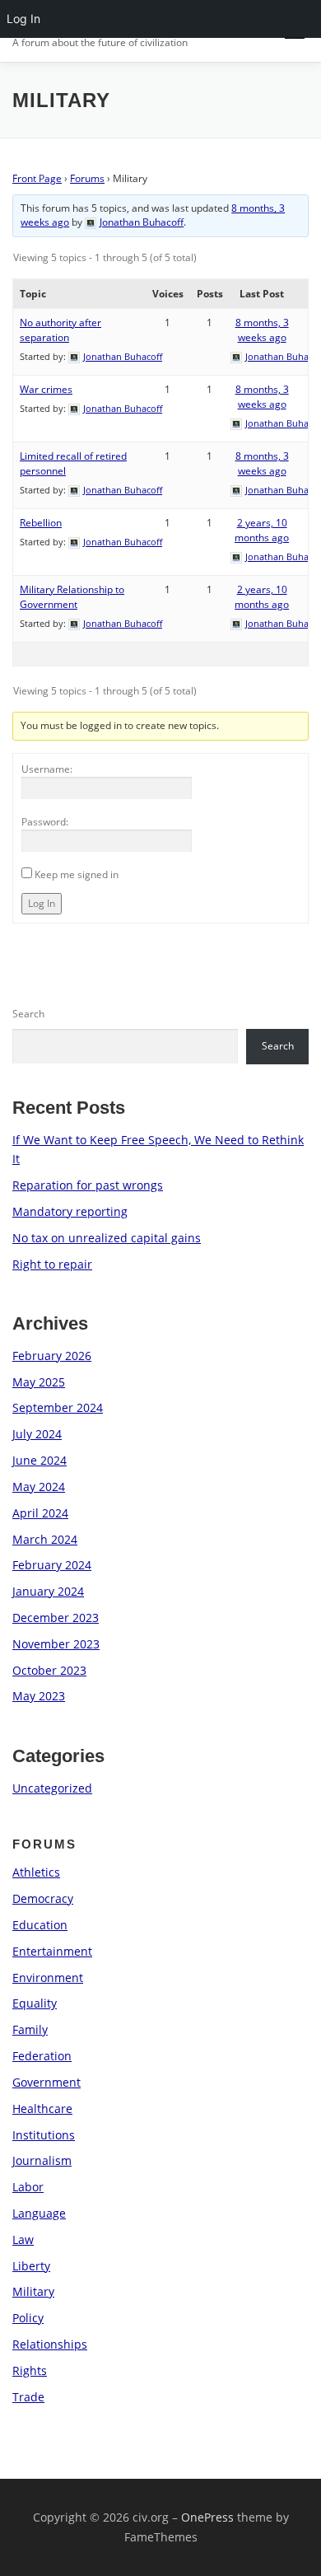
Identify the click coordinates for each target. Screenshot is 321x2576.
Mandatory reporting (70, 1211)
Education (40, 1925)
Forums (87, 178)
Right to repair (52, 1264)
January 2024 (48, 1591)
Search (28, 1014)
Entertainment (52, 1951)
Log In (42, 903)
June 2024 (40, 1460)
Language (39, 2213)
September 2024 (58, 1407)
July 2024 (37, 1434)
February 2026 (52, 1356)
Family (30, 2029)
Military (33, 2291)
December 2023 (56, 1618)
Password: (45, 822)
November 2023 (56, 1644)
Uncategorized (52, 1788)
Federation (42, 2056)
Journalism (42, 2160)
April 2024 (40, 1513)
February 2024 (52, 1565)
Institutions (44, 2135)
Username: (47, 769)
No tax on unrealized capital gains (107, 1238)
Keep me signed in (77, 874)
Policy (28, 2318)
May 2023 (39, 1696)
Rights (30, 2370)
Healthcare (42, 2108)
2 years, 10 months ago (262, 530)
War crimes (46, 389)
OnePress (207, 2517)
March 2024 (45, 1539)
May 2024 (39, 1487)
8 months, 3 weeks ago (262, 330)
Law (23, 2239)
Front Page (37, 178)
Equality (35, 2003)
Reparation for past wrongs (88, 1185)
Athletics (36, 1872)
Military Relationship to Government (72, 597)
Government (47, 2082)
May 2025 (39, 1382)
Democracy (43, 1898)
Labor (28, 2187)
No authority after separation (60, 330)
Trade (28, 2397)
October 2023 (49, 1670)
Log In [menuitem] (23, 19)
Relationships (50, 2344)
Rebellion (41, 523)
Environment (48, 1978)
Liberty (31, 2266)
